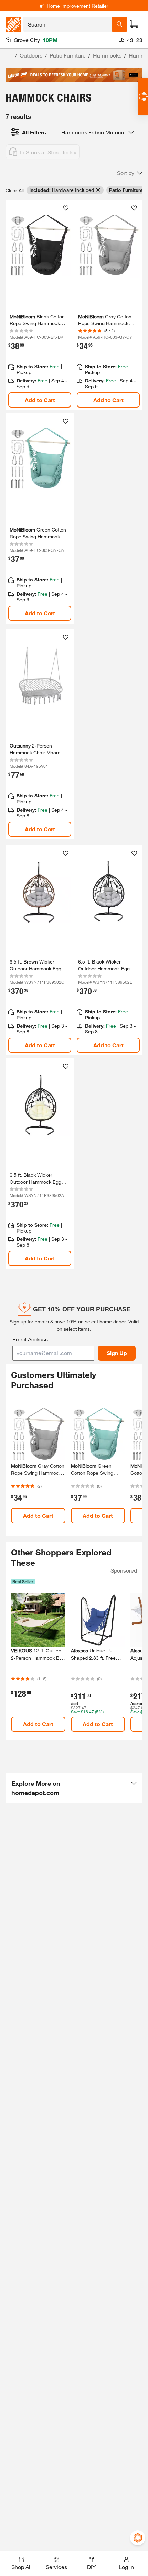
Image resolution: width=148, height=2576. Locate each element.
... (9, 56)
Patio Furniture (68, 55)
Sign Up (117, 1353)
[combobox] (68, 24)
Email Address (30, 1339)
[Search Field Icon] (119, 24)
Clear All (15, 190)
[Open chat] (143, 97)
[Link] (40, 305)
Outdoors (31, 55)
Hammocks (107, 55)
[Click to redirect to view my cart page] (134, 24)
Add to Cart (40, 400)
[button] (130, 173)
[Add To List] (66, 208)
